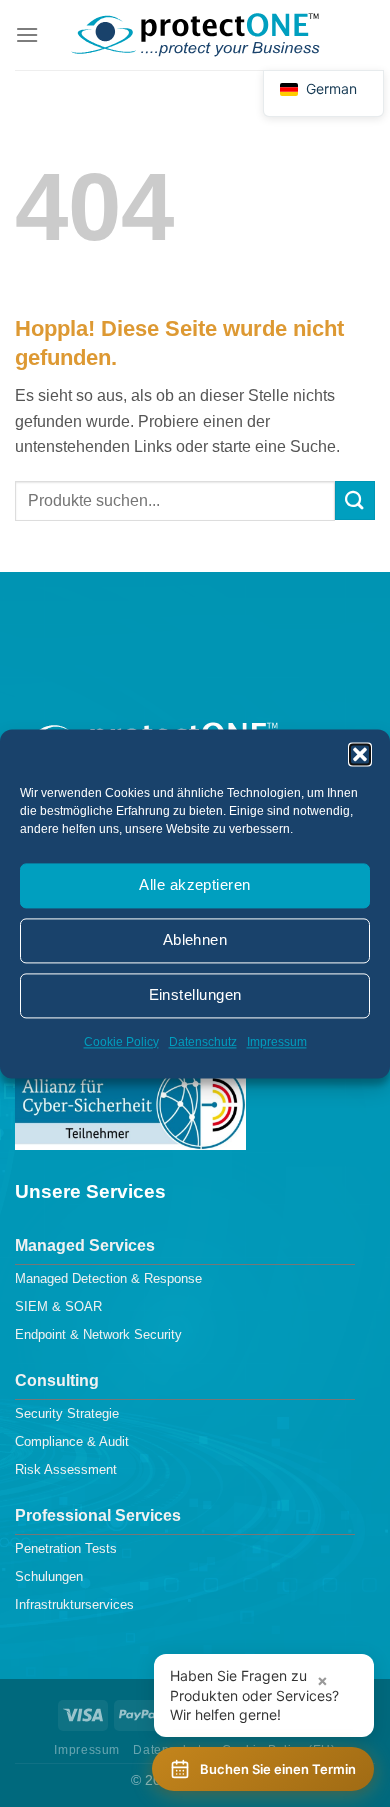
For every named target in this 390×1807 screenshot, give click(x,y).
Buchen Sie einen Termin (278, 1769)
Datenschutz (203, 1042)
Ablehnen (195, 939)
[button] (360, 754)
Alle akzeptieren (194, 884)
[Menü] (27, 34)
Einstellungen (195, 994)
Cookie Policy (121, 1042)
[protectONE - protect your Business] (195, 35)
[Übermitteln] (355, 500)
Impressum (277, 1042)
